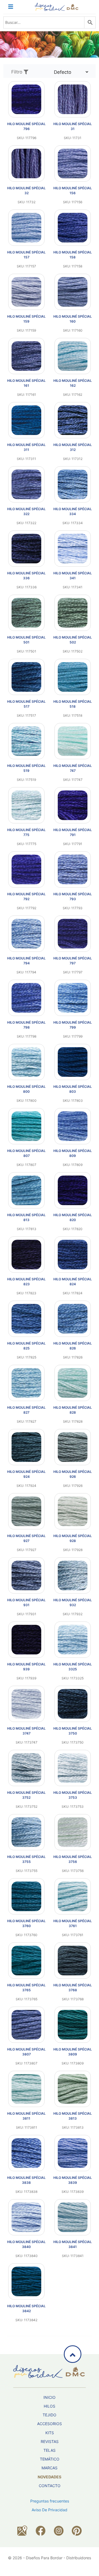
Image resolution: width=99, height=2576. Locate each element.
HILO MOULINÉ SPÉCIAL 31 (73, 126)
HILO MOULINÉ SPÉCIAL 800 (26, 1089)
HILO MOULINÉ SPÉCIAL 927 (26, 1538)
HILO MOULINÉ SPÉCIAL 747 (73, 768)
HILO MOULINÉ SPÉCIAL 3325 (73, 1667)
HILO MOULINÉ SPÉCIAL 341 (73, 576)
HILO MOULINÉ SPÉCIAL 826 (73, 1346)
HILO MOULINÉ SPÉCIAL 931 (26, 1602)
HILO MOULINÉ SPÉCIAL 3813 (73, 2116)
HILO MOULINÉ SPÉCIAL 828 (73, 1410)
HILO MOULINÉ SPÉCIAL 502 (73, 640)
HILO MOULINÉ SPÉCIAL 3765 (26, 1988)
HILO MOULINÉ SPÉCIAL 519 (26, 768)
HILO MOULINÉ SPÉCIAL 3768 (73, 1988)
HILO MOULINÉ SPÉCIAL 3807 (26, 2052)
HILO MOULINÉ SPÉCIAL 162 (73, 383)
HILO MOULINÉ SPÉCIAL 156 (73, 190)
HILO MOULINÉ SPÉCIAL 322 (26, 511)
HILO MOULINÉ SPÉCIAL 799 (73, 1025)
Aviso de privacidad (50, 2510)
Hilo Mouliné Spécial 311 (26, 447)
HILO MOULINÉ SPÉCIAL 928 (73, 1538)
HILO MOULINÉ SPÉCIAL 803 (73, 1089)
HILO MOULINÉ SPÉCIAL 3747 (26, 1731)
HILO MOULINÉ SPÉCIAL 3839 (73, 2180)
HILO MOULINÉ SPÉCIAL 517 (26, 704)
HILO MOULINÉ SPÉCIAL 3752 (26, 1795)
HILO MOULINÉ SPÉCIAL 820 (73, 1217)
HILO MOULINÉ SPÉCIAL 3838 (26, 2180)
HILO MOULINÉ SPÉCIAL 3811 (26, 2116)
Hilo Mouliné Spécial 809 (73, 1153)
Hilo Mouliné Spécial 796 (26, 126)
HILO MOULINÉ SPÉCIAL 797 (73, 961)
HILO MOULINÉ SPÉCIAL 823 (26, 1282)
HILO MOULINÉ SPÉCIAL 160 (73, 319)
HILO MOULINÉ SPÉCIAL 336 (26, 576)
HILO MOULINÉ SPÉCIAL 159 (26, 319)
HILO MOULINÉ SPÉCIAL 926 (73, 1474)
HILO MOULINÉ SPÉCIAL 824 (73, 1282)
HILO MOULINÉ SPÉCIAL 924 (26, 1474)
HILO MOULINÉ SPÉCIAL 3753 (73, 1795)
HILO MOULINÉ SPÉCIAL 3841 (73, 2244)
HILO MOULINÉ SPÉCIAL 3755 (26, 1859)
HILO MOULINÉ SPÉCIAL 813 (26, 1217)
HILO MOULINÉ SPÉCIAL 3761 (73, 1923)
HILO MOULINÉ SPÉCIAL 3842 (26, 2308)
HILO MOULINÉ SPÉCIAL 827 (26, 1410)
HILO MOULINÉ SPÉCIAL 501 (26, 640)
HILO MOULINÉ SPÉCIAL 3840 (26, 2244)
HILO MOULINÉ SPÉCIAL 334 (73, 511)
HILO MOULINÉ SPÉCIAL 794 (26, 961)
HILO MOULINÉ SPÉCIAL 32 (26, 190)
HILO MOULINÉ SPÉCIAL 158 (73, 255)
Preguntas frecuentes (50, 2501)
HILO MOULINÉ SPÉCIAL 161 (26, 383)
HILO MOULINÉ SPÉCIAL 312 (73, 447)
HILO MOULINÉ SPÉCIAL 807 (26, 1153)
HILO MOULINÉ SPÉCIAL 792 (26, 896)
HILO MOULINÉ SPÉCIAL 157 (26, 255)
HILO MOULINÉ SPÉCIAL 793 (73, 896)
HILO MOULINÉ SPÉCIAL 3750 (73, 1731)
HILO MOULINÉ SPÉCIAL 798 (26, 1025)
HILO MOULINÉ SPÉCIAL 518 (73, 704)
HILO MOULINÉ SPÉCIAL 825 (26, 1346)
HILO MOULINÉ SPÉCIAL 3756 (73, 1859)
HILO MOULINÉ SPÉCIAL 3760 (26, 1923)
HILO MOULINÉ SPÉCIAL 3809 (73, 2052)
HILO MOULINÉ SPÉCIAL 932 (73, 1602)
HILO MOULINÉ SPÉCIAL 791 (73, 832)
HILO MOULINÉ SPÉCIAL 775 (26, 832)
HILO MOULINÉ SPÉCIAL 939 (26, 1667)
